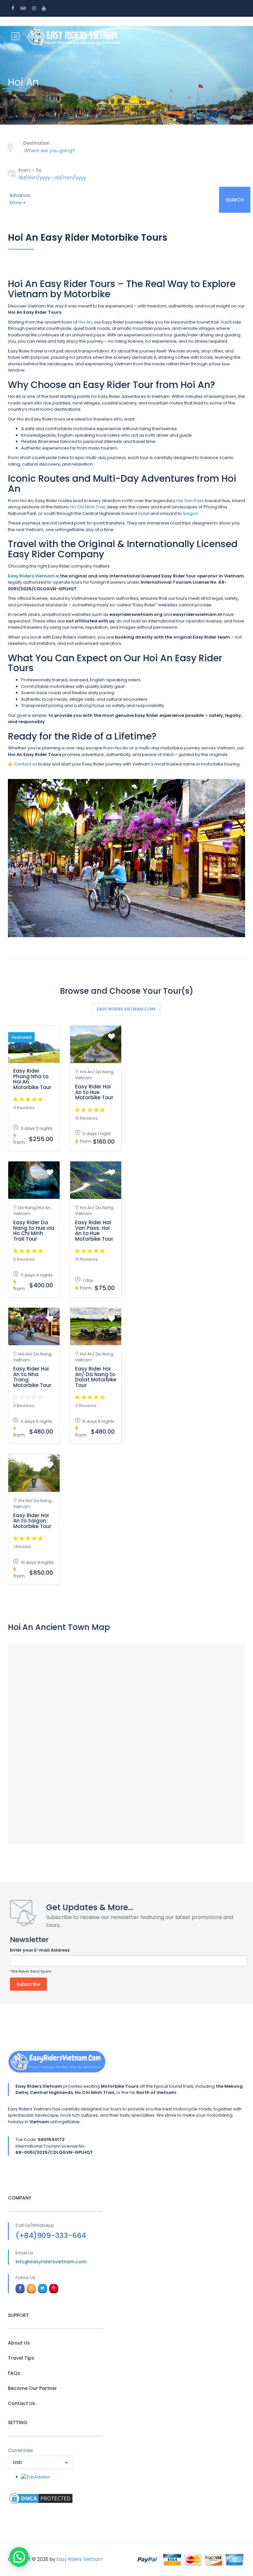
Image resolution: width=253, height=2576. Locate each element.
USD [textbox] (17, 2462)
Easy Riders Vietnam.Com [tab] (126, 1009)
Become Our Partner (32, 2388)
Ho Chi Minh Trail (87, 507)
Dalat (144, 513)
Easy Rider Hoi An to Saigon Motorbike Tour (32, 1521)
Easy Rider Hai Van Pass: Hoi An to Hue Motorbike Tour (94, 1231)
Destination (37, 143)
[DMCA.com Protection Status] (41, 2498)
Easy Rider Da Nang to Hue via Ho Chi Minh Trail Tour (34, 1231)
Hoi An (85, 322)
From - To (30, 170)
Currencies (20, 2450)
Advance (20, 195)
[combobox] (41, 2462)
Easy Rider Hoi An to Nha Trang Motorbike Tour (32, 1377)
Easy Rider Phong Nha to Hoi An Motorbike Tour (32, 1079)
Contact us (26, 764)
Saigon (190, 513)
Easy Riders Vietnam (80, 2559)
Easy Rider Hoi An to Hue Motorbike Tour (94, 1092)
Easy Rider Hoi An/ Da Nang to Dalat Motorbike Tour (96, 1377)
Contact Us (22, 2403)
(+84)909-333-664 (51, 2236)
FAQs (14, 2373)
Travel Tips (21, 2358)
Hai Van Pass (190, 501)
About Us (19, 2343)
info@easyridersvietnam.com (51, 2262)
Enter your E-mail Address (40, 1950)
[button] (19, 2557)
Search (235, 200)
